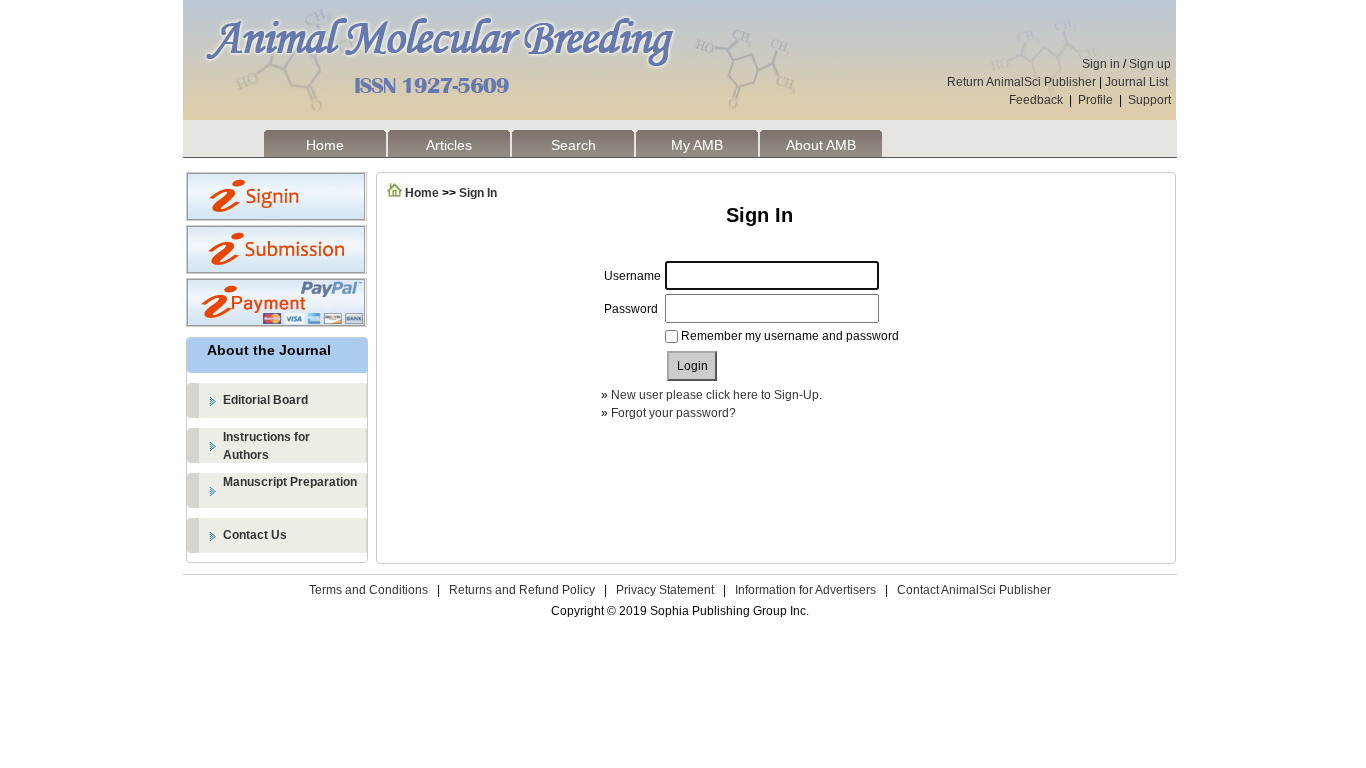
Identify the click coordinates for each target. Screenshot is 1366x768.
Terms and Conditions (368, 590)
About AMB (821, 145)
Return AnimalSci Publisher (1021, 82)
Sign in (1101, 64)
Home (325, 145)
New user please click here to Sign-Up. (716, 395)
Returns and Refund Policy (522, 590)
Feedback (1036, 100)
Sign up (1150, 64)
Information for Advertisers (805, 590)
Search (573, 145)
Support (1149, 100)
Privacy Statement (665, 590)
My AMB (697, 145)
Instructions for (266, 446)
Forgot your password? (673, 413)
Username (632, 276)
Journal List (1138, 82)
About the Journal (269, 350)
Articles (449, 145)
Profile (1095, 100)
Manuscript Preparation (290, 482)
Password (631, 309)
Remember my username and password (790, 336)
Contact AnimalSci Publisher (974, 590)
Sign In (478, 193)
